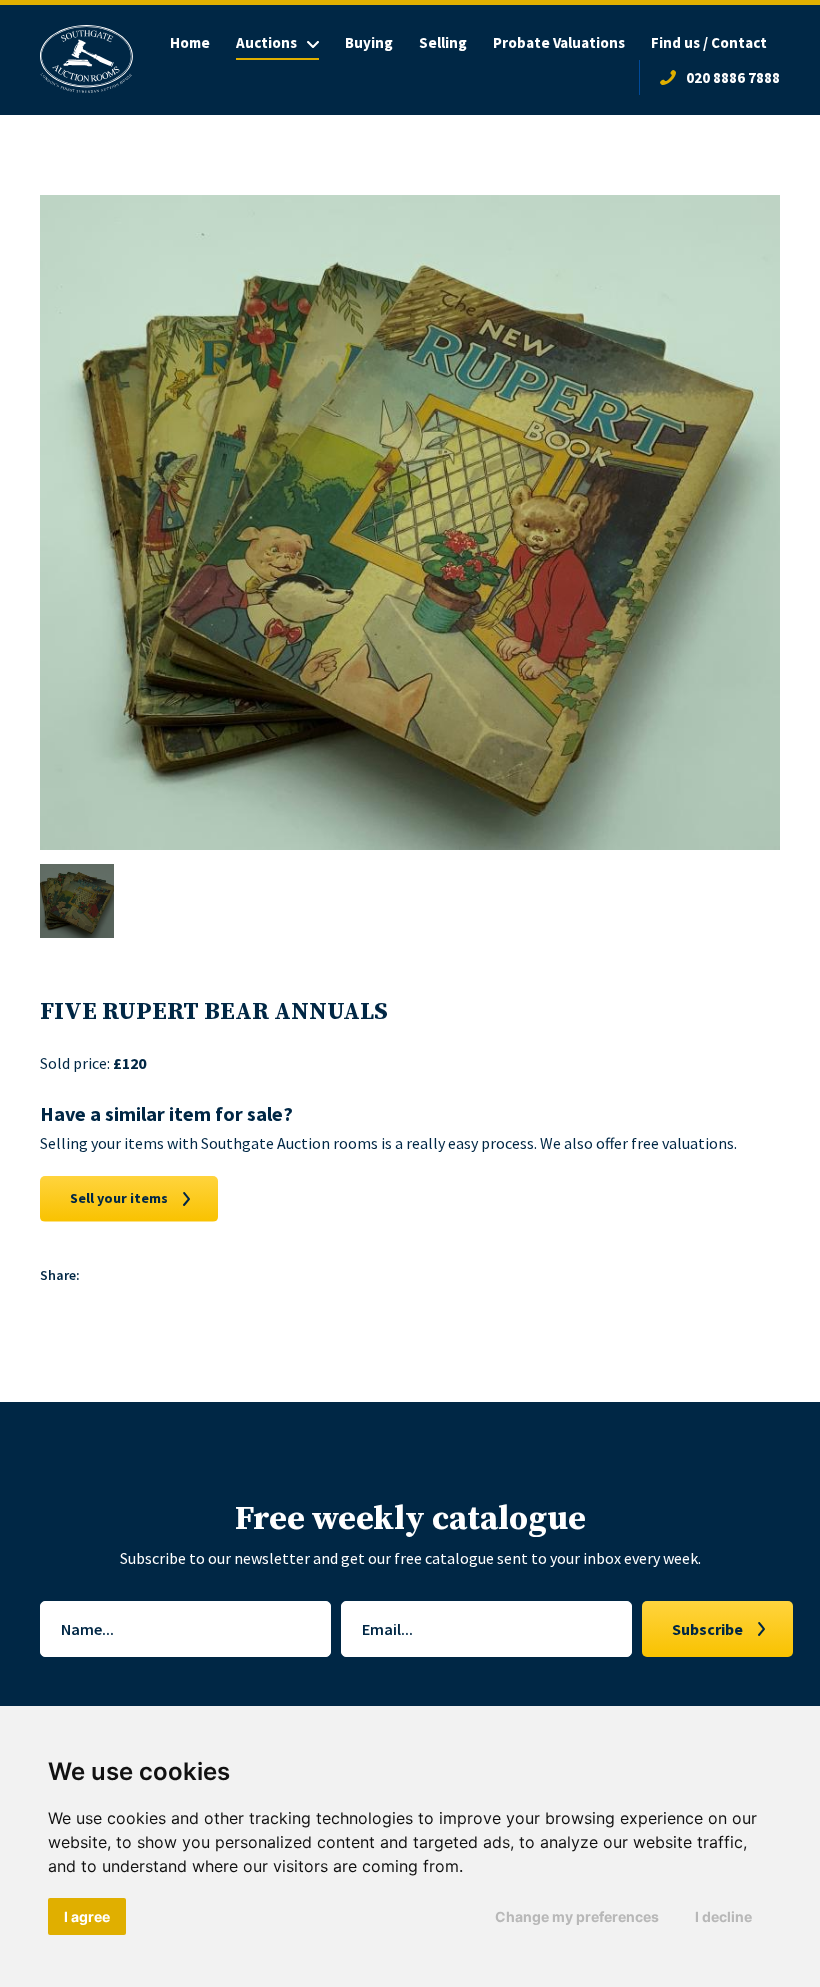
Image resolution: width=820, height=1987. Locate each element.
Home (190, 42)
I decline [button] (723, 1916)
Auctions (266, 42)
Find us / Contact (709, 42)
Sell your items (119, 1198)
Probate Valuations (559, 42)
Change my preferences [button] (577, 1916)
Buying (369, 42)
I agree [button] (87, 1916)
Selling (443, 42)
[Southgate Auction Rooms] (86, 59)
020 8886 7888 (733, 77)
